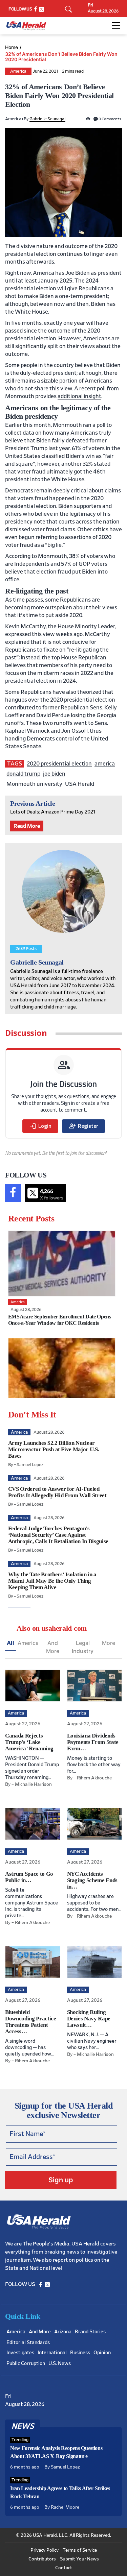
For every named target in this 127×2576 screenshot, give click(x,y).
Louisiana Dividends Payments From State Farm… (93, 1742)
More (109, 1643)
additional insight (79, 396)
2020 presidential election (59, 764)
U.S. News (60, 2364)
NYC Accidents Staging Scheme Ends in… (92, 1880)
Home (12, 47)
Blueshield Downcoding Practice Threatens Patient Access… (31, 2022)
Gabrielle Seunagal (47, 119)
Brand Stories (90, 2332)
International (52, 2353)
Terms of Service (80, 2550)
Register (83, 1126)
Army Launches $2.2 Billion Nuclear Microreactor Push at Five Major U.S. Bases (54, 1449)
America (18, 71)
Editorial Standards (28, 2343)
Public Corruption (26, 2364)
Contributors (42, 2559)
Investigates (20, 2353)
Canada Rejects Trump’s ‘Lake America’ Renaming (29, 1742)
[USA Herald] (26, 26)
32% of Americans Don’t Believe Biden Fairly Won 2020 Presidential (61, 57)
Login (40, 1126)
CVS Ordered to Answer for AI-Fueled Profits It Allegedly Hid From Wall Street (57, 1492)
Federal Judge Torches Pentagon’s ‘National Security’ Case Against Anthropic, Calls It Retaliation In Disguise (58, 1535)
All (10, 1643)
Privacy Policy (45, 2550)
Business (80, 2353)
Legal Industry (83, 1647)
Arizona (63, 2332)
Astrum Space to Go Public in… (29, 1877)
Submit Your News (79, 2559)
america (105, 764)
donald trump (23, 774)
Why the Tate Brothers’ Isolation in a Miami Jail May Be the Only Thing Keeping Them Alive (52, 1581)
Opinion (102, 2353)
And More (53, 1647)
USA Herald (80, 784)
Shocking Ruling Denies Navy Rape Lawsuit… (89, 2019)
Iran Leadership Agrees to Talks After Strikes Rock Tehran (60, 2492)
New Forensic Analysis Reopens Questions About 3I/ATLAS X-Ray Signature (56, 2452)
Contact (64, 2568)
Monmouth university (34, 784)
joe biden (54, 774)
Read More (27, 826)
